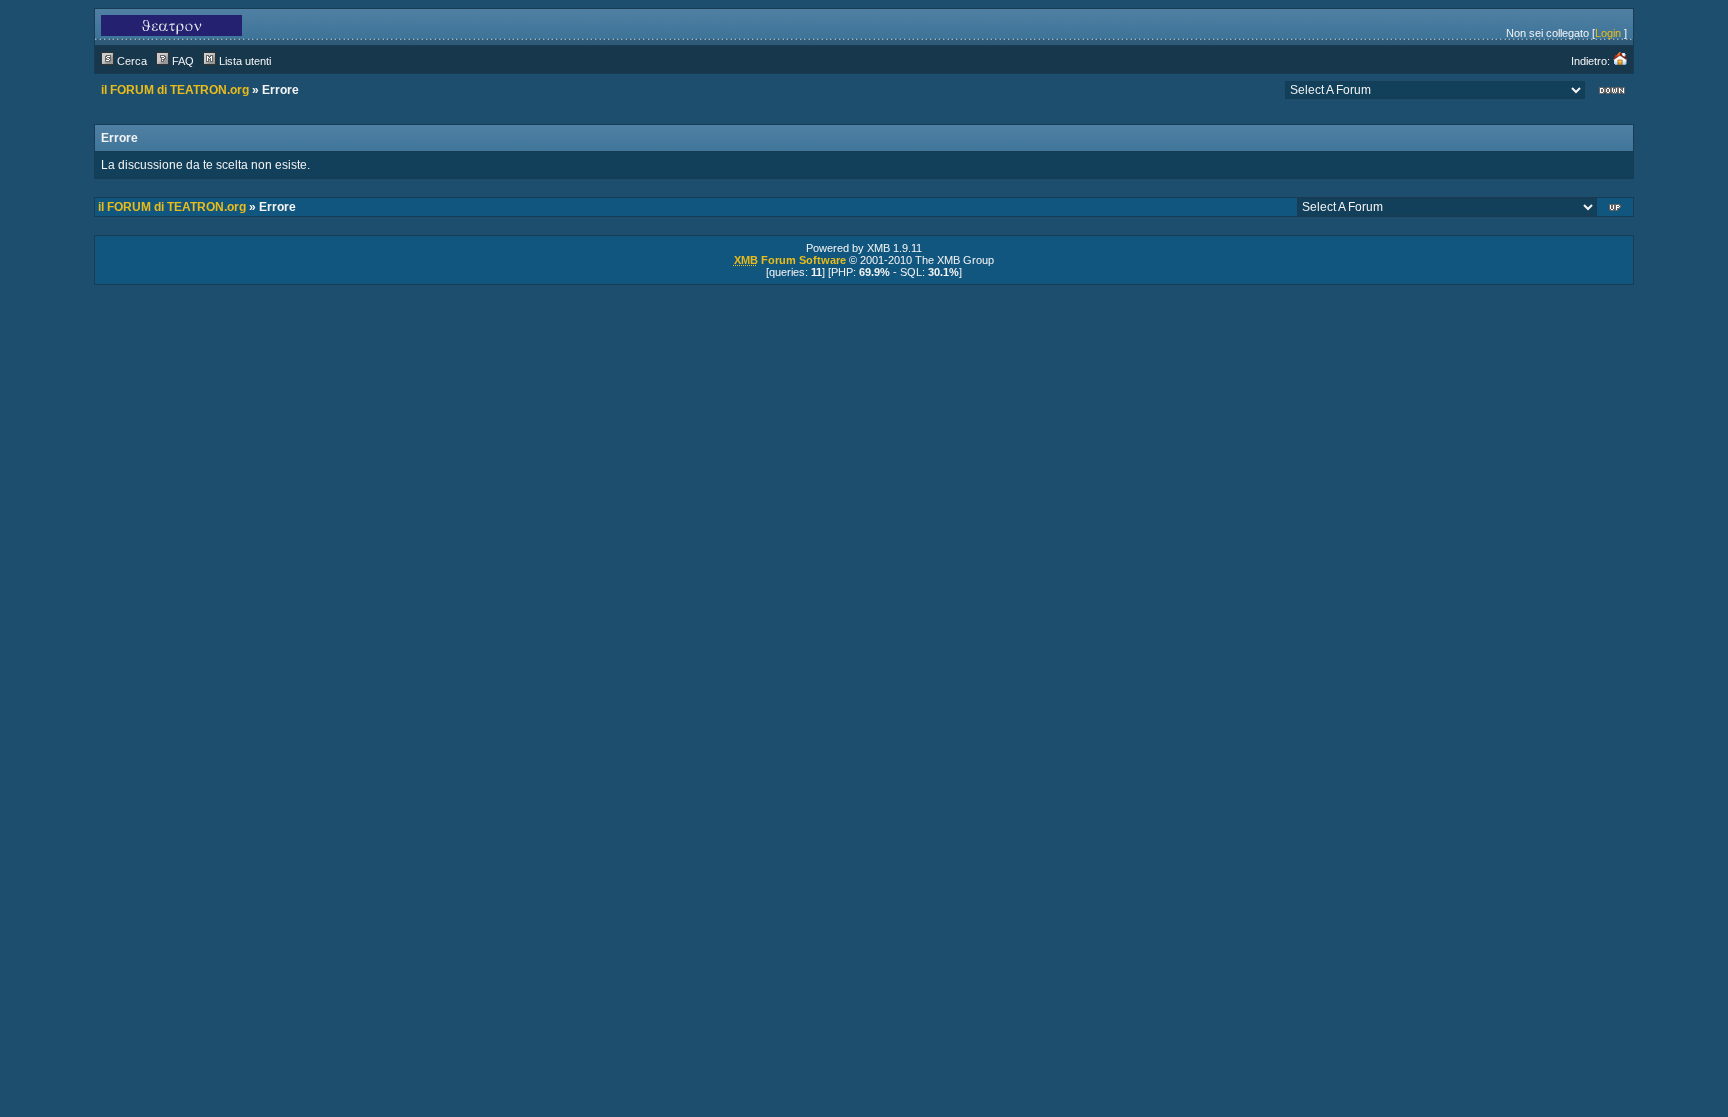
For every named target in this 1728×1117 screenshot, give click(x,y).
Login (1608, 33)
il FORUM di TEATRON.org (175, 90)
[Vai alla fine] (1612, 92)
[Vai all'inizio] (1616, 209)
